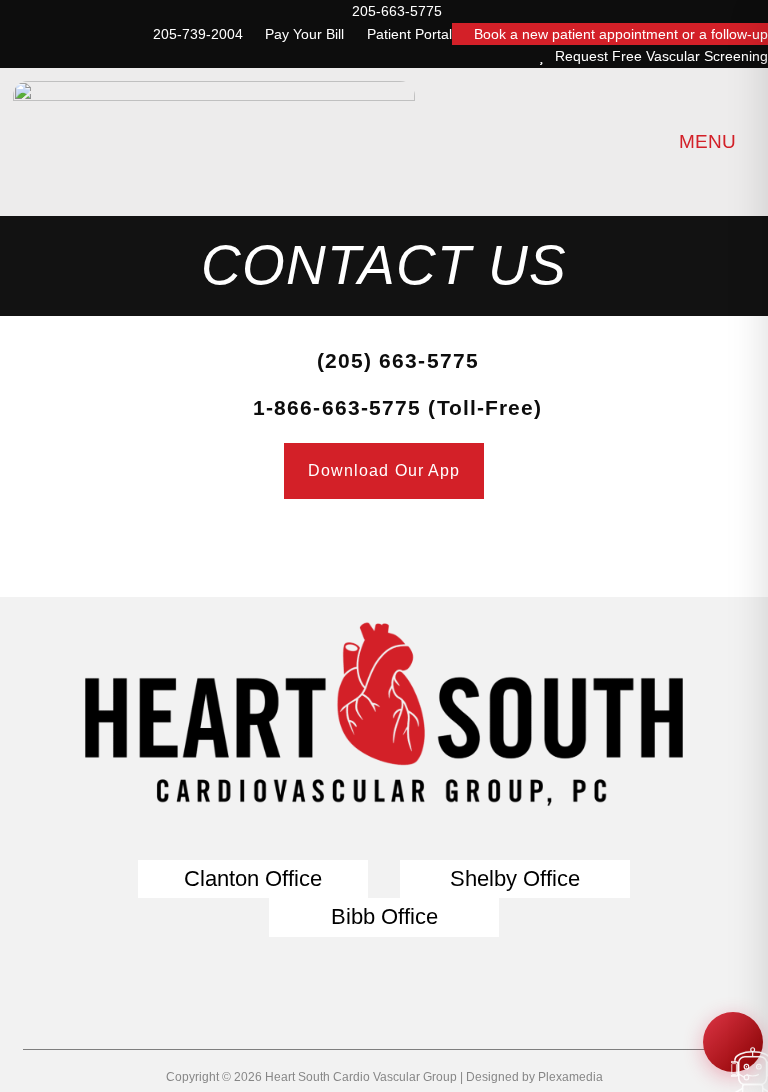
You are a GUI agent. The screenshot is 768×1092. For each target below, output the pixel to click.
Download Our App (384, 470)
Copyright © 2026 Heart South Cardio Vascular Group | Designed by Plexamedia (384, 1077)
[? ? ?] (733, 1042)
